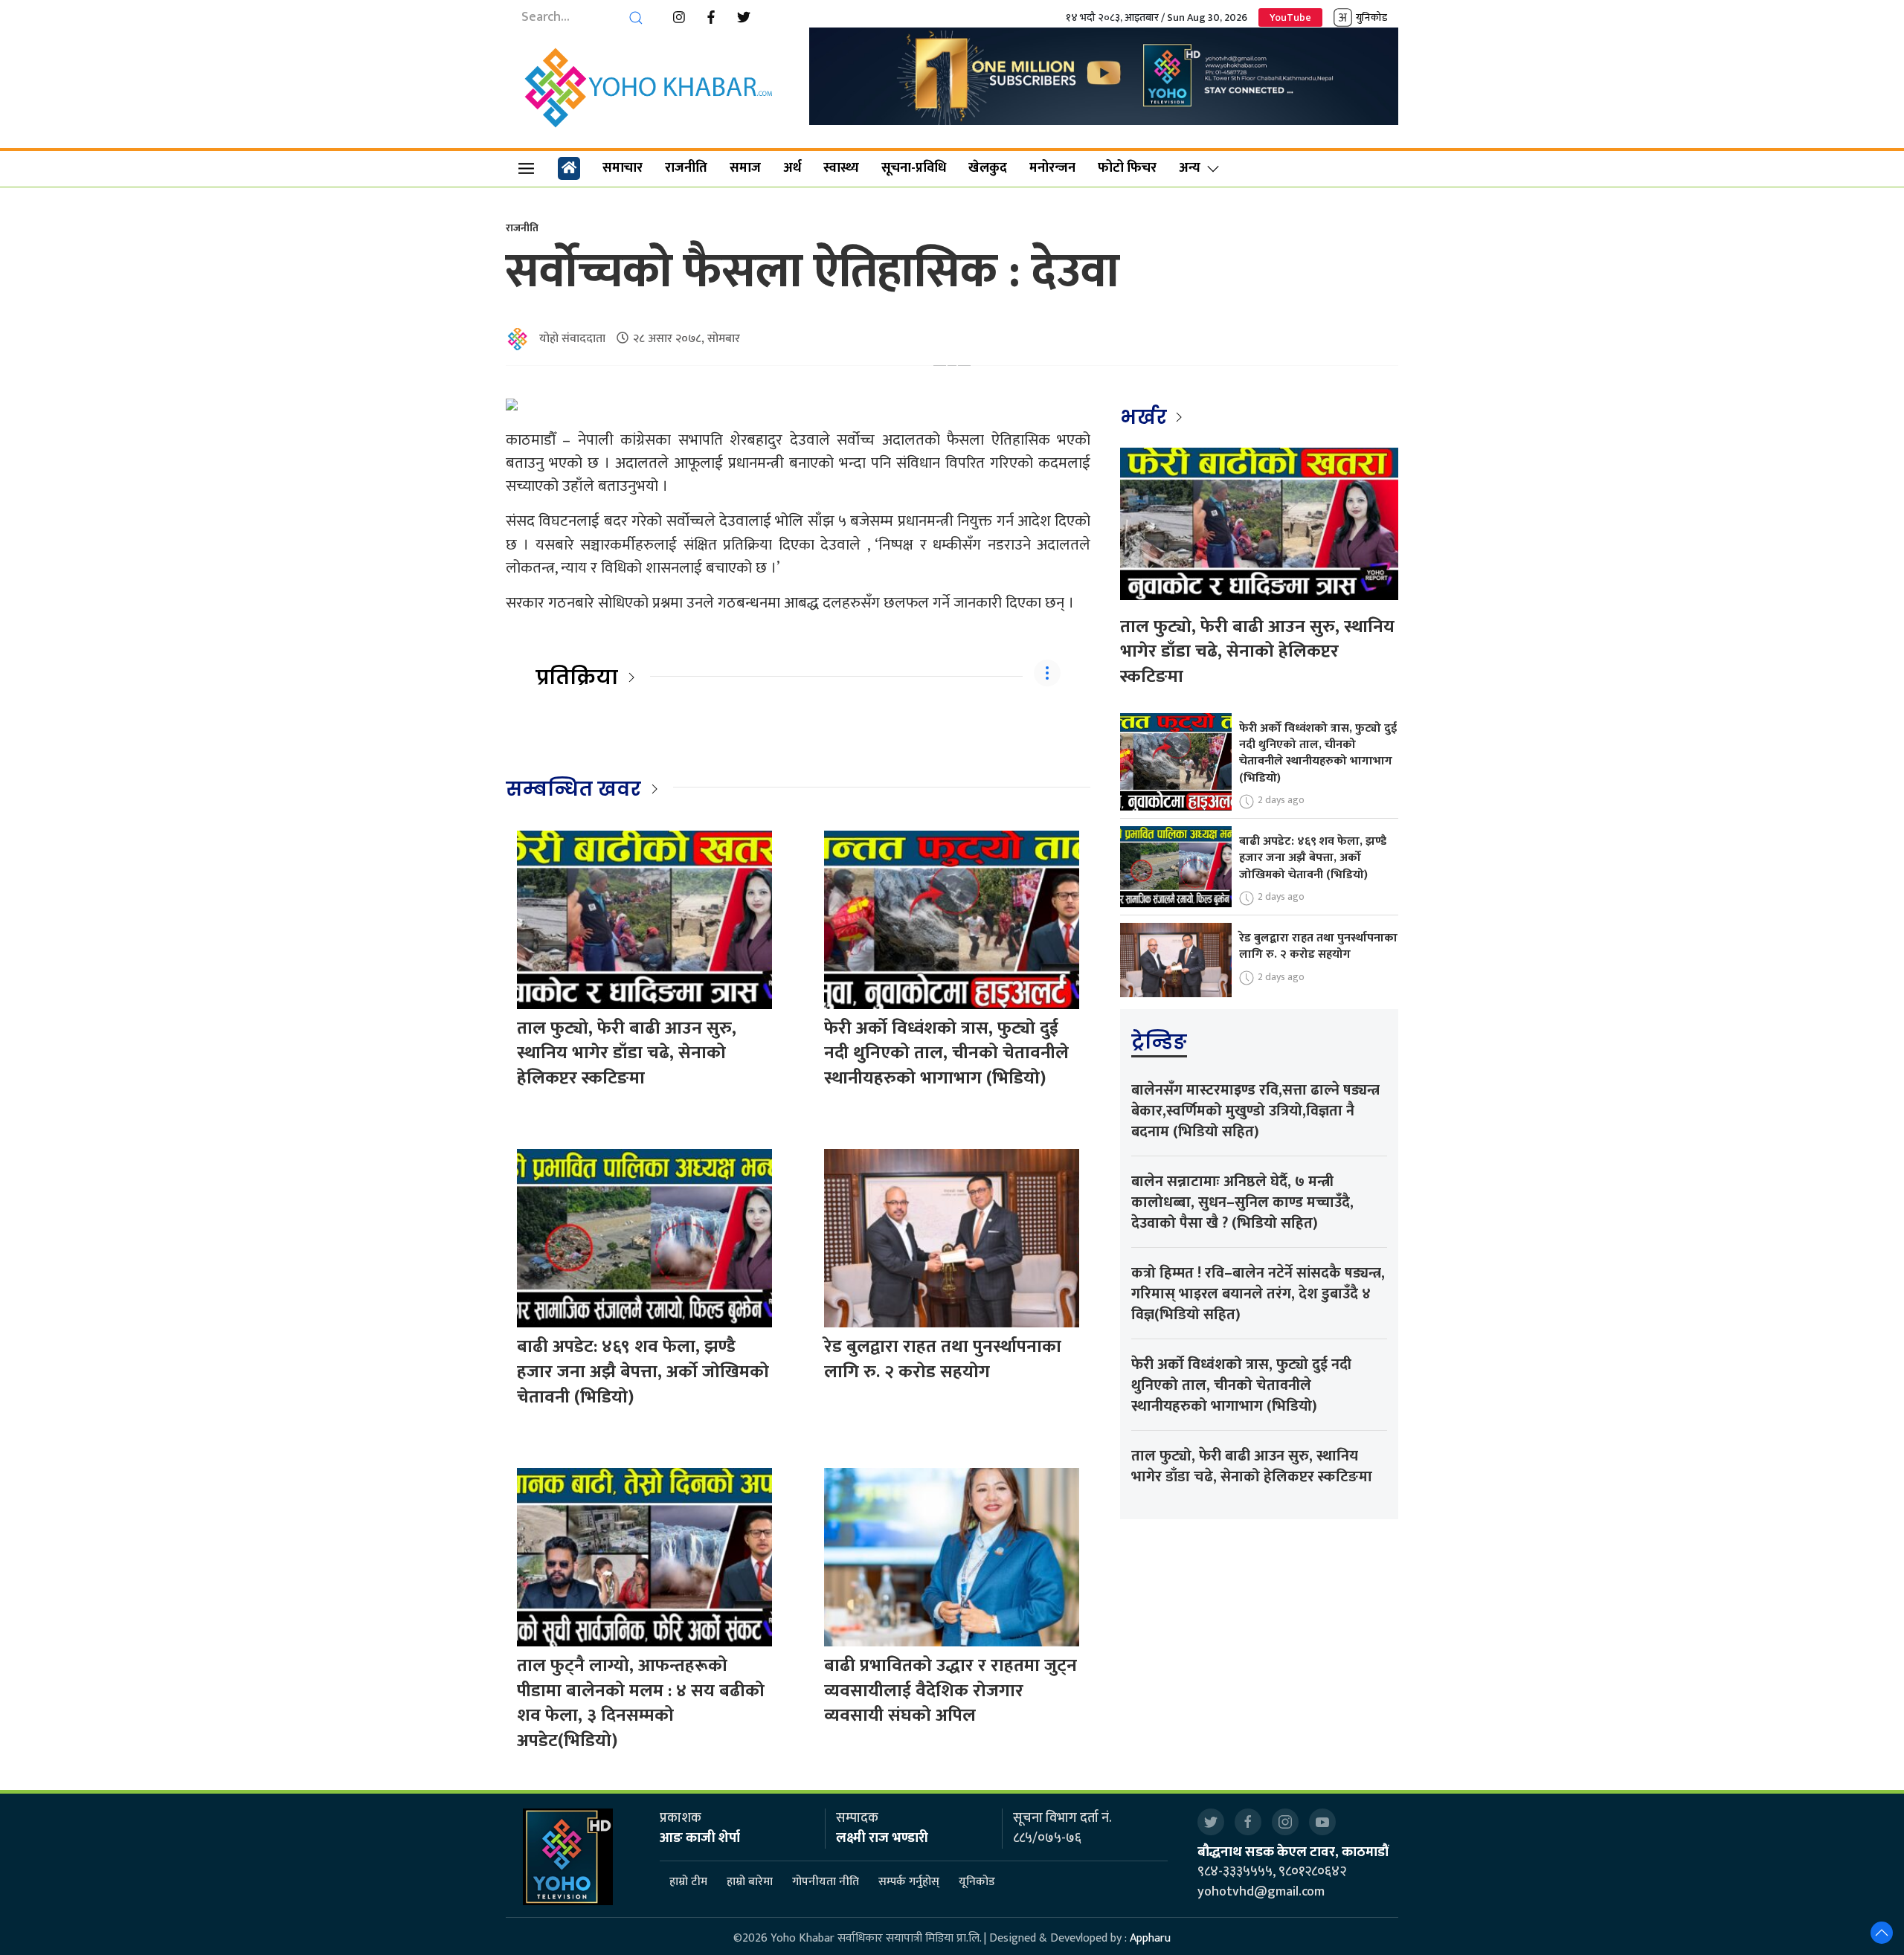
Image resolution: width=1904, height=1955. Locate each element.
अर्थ (792, 168)
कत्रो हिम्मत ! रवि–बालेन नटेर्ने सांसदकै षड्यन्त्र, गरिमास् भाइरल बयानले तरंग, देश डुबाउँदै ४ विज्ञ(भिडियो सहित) (1258, 1294)
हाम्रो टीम (688, 1882)
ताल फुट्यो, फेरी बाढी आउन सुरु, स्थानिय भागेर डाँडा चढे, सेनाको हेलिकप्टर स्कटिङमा (627, 1053)
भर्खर (1146, 417)
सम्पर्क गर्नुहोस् (909, 1882)
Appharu (1150, 1938)
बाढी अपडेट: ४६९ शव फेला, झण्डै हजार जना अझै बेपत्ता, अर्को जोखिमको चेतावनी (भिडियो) (643, 1372)
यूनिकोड (977, 1882)
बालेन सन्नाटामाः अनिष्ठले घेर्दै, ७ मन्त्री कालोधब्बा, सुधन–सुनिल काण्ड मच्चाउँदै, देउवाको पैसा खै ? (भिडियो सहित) (1242, 1202)
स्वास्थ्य (841, 168)
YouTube (1290, 17)
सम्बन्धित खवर (573, 789)
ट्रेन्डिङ (1159, 1042)
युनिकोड (1371, 17)
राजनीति (686, 168)
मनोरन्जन (1052, 168)
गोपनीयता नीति (826, 1882)
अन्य (1190, 168)
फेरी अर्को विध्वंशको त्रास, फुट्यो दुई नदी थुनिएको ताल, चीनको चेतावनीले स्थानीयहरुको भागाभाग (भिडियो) (946, 1053)
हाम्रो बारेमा (750, 1882)
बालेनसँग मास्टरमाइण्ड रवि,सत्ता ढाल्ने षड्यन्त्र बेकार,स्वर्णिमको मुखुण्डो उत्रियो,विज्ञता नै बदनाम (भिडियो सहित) (1255, 1111)
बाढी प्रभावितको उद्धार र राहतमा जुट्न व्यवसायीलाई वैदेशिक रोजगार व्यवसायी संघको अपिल (951, 1691)
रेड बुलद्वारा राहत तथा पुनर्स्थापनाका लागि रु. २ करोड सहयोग (943, 1359)
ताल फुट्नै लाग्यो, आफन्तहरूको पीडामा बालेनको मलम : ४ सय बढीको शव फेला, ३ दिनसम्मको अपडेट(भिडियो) (641, 1703)
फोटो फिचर (1127, 168)
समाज (745, 168)
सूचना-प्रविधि (914, 168)
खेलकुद (988, 168)
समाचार (623, 168)
